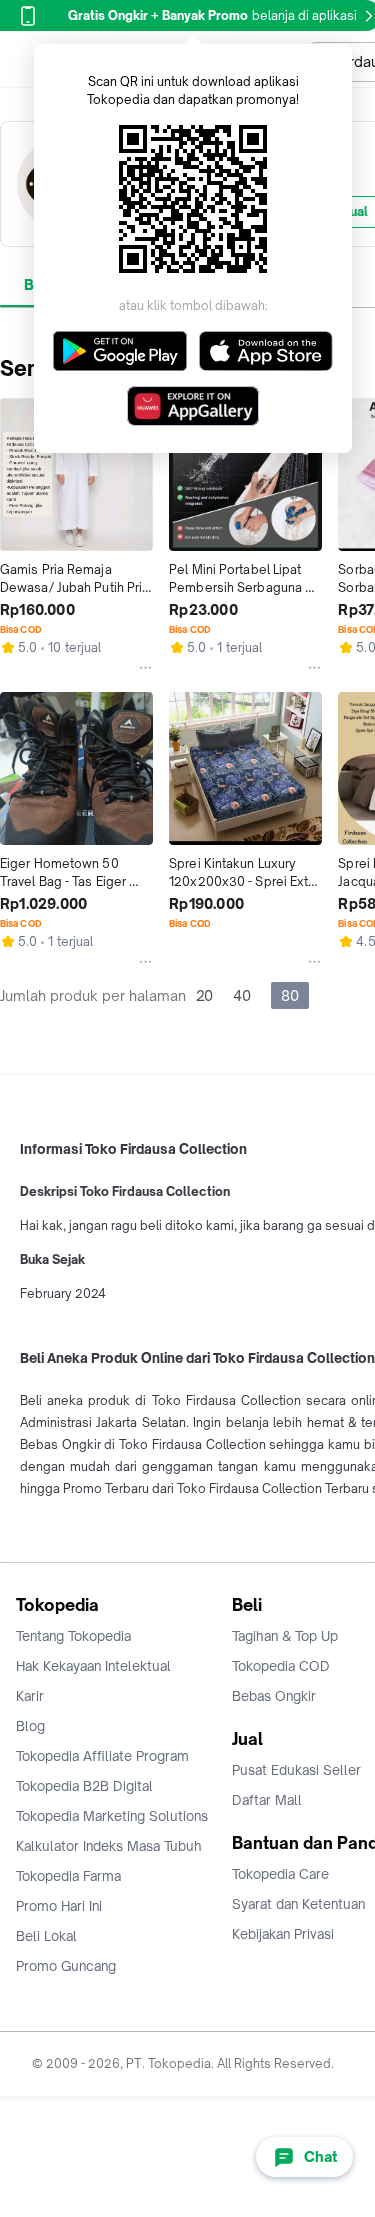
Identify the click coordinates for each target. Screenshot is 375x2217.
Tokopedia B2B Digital (84, 1786)
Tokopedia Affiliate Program (102, 1756)
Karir (30, 1696)
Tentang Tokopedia (73, 1636)
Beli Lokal (46, 1936)
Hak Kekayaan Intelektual (93, 1666)
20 (204, 995)
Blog (30, 1726)
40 (242, 995)
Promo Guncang (66, 1966)
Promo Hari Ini (59, 1906)
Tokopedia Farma (68, 1876)
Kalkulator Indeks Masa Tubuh (109, 1846)
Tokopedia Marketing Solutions (112, 1816)
